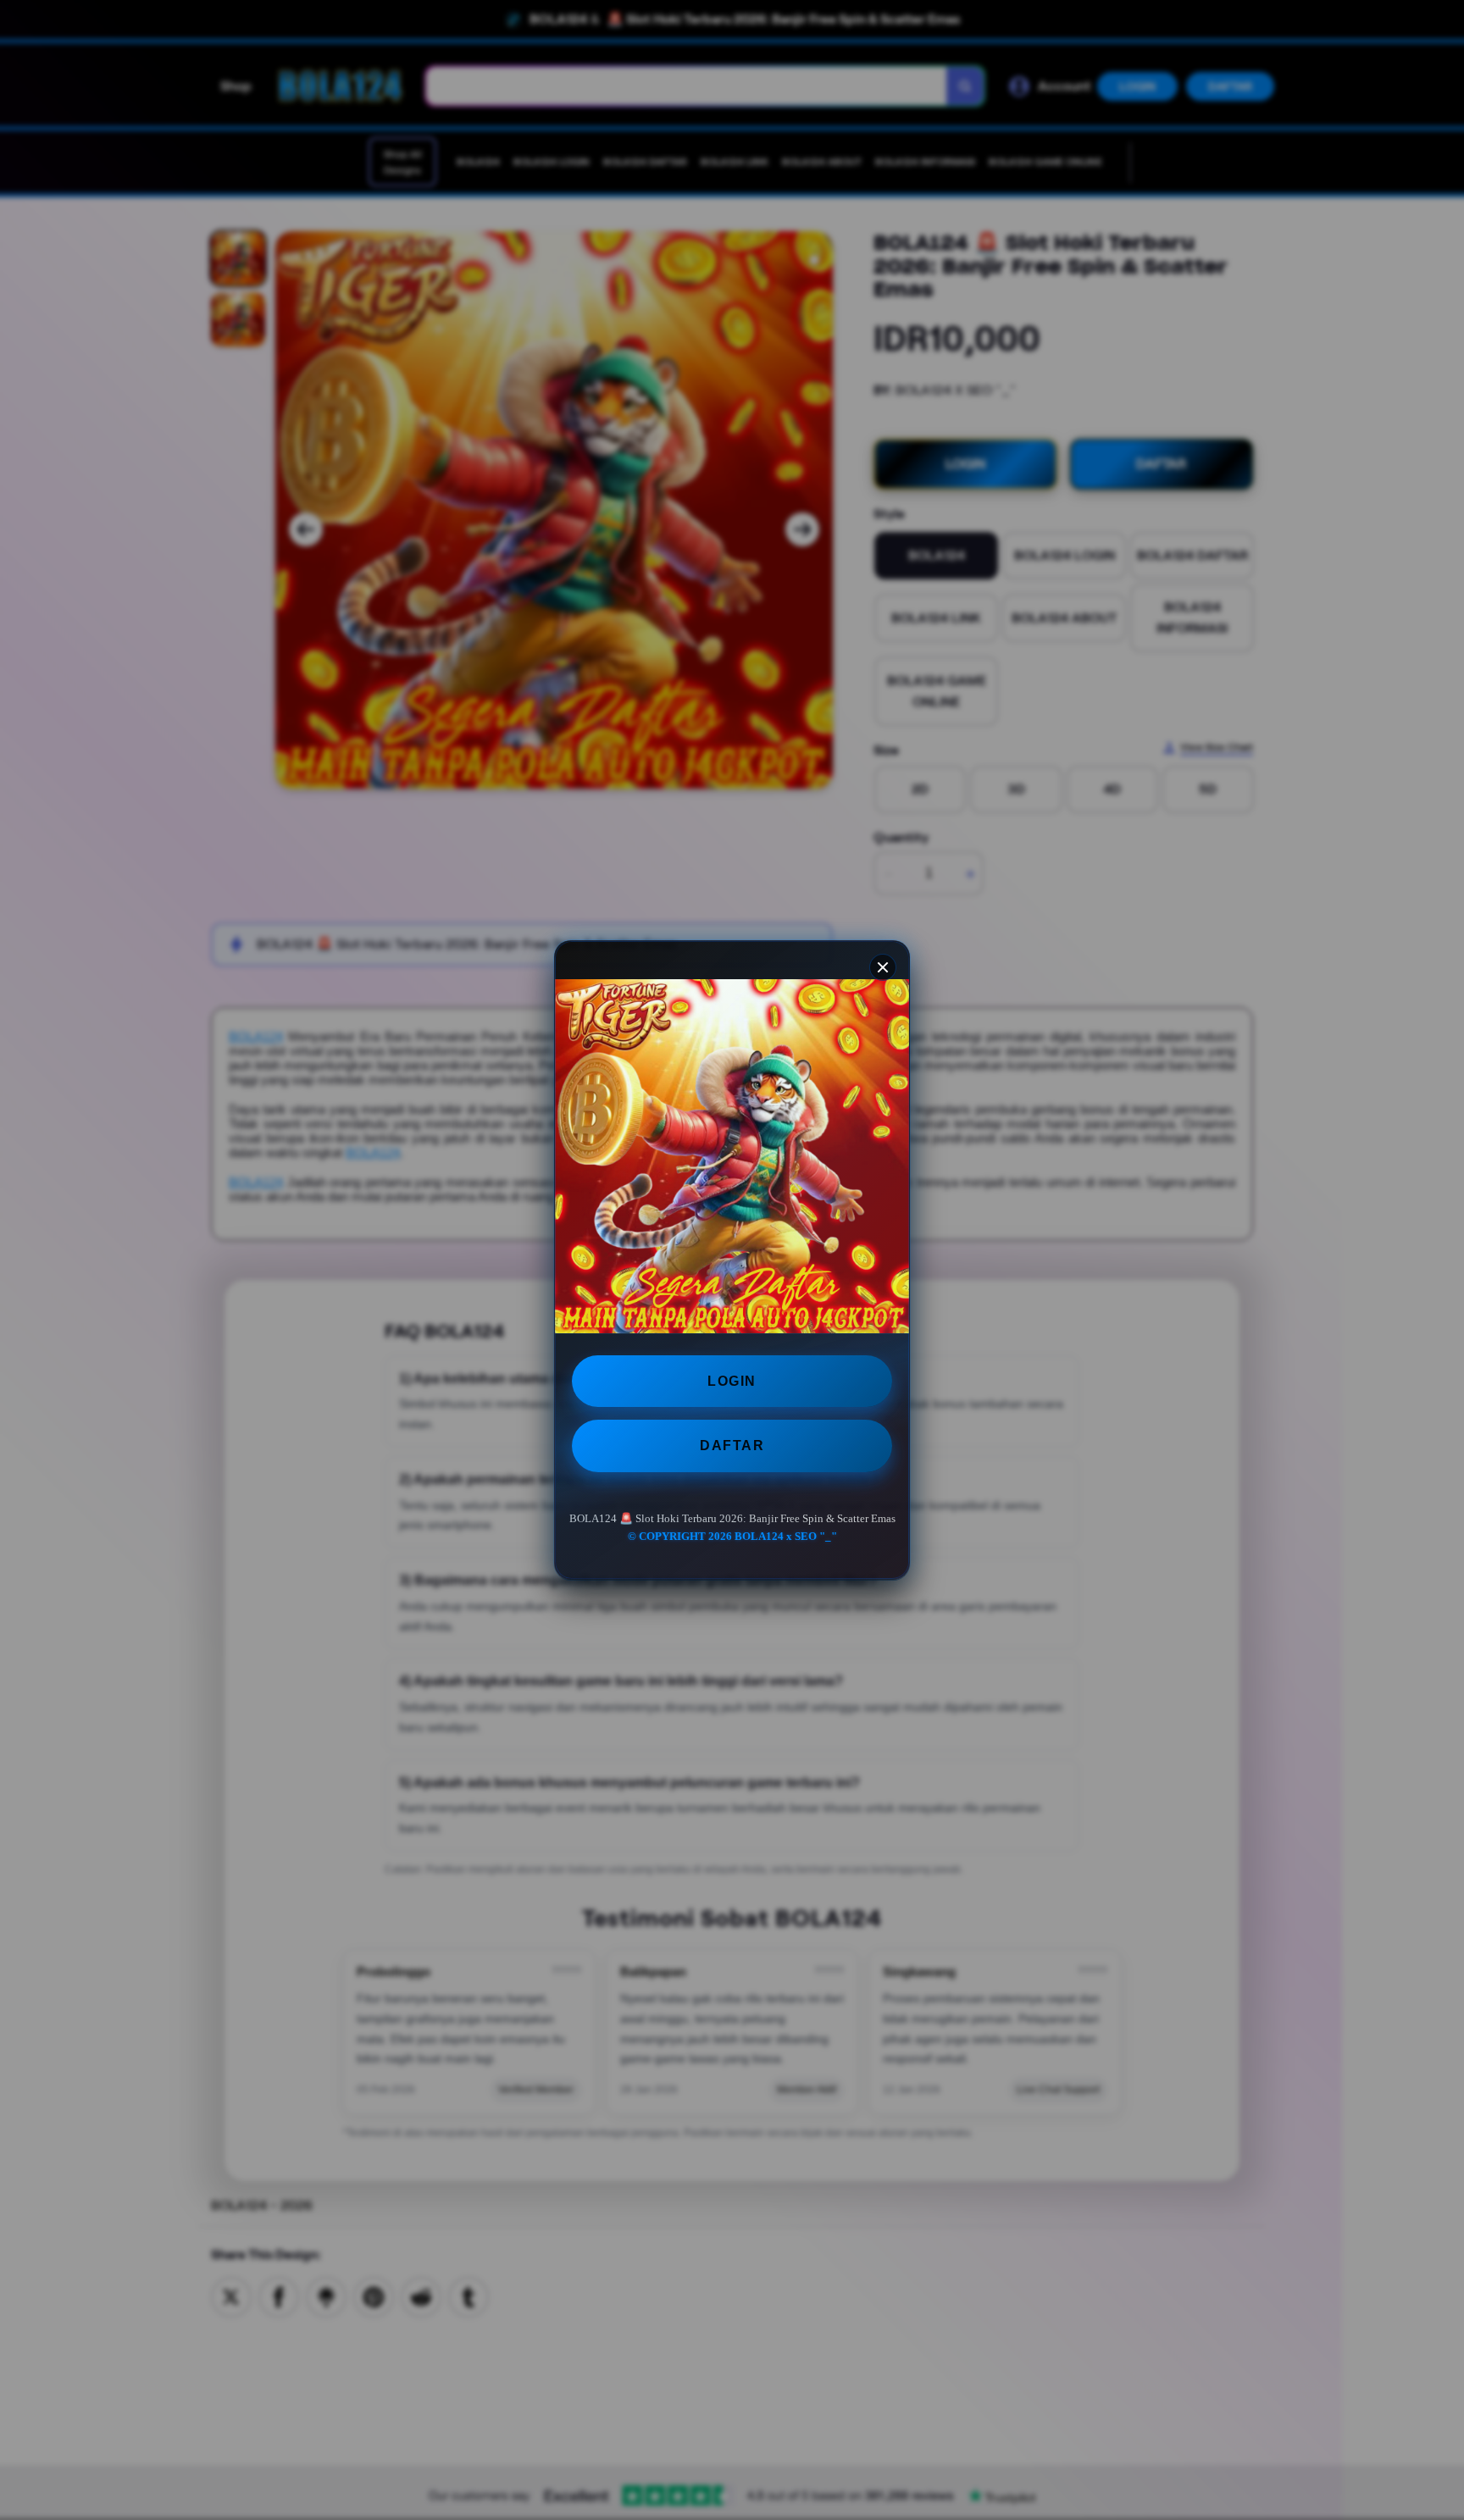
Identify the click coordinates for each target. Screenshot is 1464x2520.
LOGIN (732, 1381)
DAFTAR (732, 1446)
